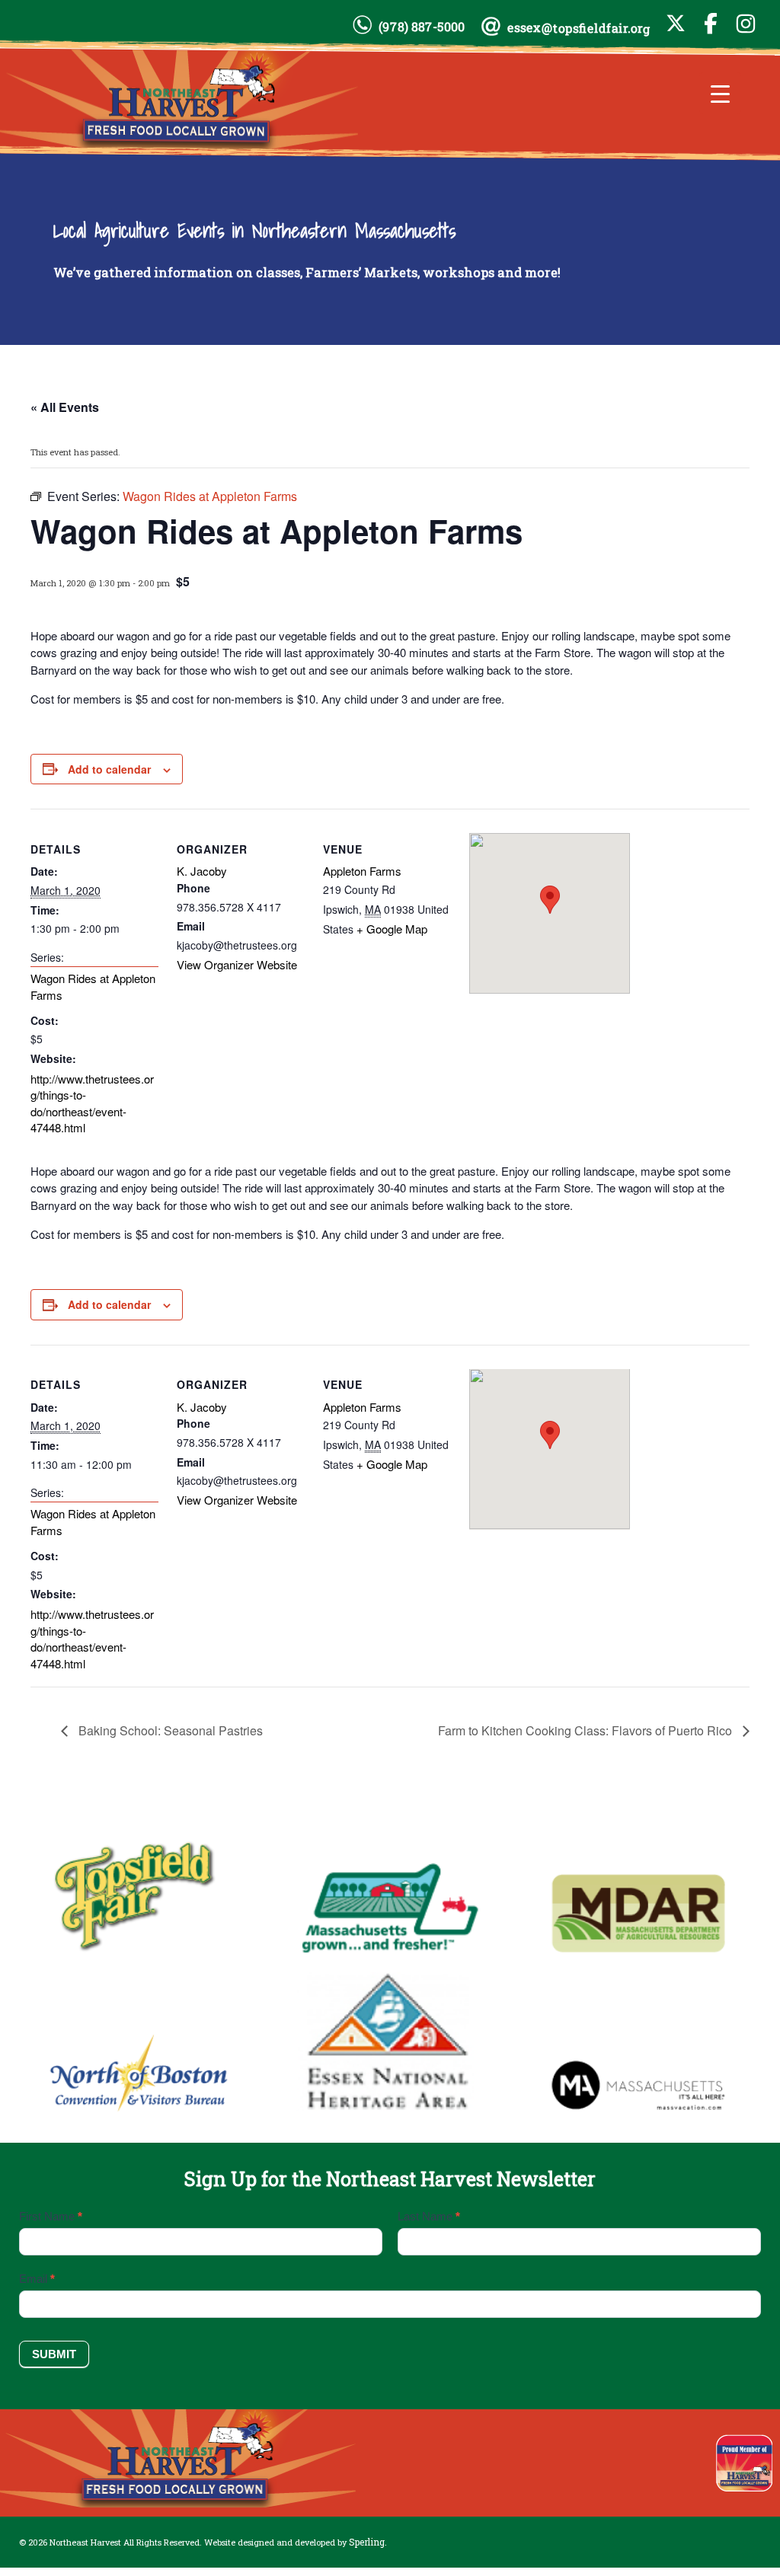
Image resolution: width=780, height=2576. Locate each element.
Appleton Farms (362, 871)
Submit (54, 2354)
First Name (51, 2216)
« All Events (65, 407)
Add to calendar (109, 769)
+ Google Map (392, 929)
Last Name (429, 2216)
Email (37, 2279)
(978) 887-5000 (422, 27)
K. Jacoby (202, 871)
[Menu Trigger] (720, 93)
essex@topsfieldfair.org (579, 28)
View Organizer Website (237, 964)
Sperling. (368, 2542)
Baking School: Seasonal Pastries (169, 1730)
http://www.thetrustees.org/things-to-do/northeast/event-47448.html (92, 1103)
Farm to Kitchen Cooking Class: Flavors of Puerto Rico (587, 1730)
